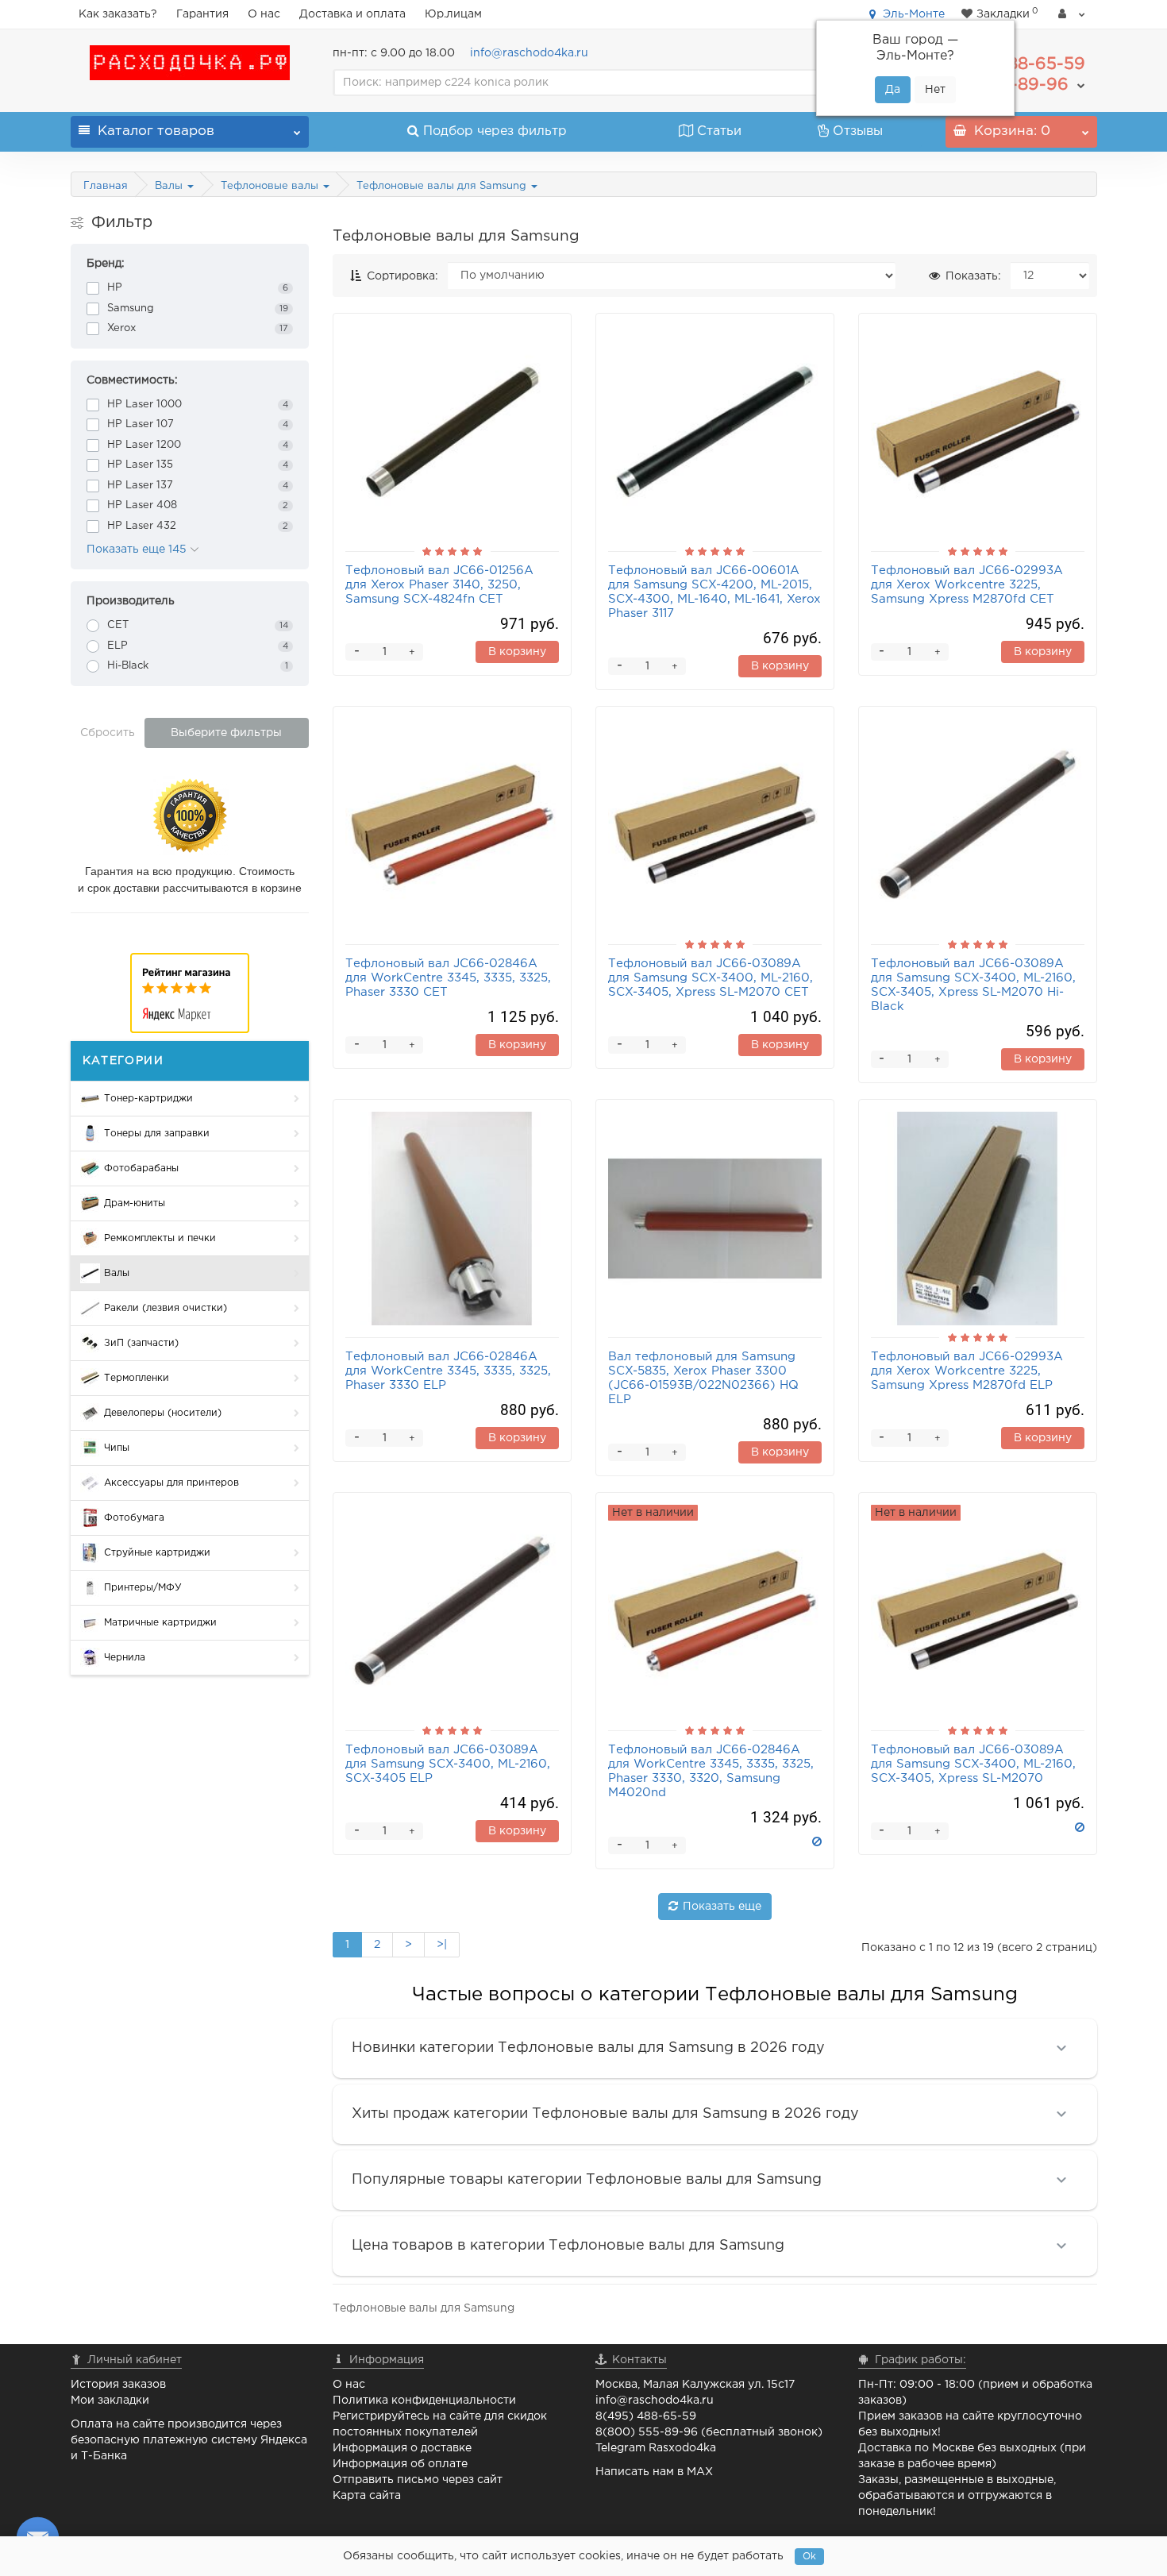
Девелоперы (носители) (163, 1413)
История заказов (118, 2385)
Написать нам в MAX (654, 2472)
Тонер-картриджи (148, 1099)
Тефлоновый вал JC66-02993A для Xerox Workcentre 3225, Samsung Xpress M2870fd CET (967, 585)
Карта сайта (367, 2496)
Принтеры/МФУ (143, 1588)
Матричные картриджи (160, 1623)
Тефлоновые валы (271, 186)
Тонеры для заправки (157, 1134)
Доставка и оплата (352, 14)
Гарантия (202, 14)
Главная (106, 186)
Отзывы (858, 131)
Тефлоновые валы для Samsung (443, 186)
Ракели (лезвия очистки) (166, 1308)
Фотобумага (134, 1518)
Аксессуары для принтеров (171, 1483)
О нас (264, 14)
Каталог (156, 131)
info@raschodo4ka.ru (529, 53)
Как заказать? (118, 14)
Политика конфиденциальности (424, 2401)
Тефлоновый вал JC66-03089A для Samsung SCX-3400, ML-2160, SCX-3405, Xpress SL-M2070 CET (711, 978)
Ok (809, 2557)
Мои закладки (110, 2401)
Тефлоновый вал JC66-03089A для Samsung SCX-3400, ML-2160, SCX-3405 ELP (448, 1764)
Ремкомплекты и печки (160, 1238)
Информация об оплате (400, 2464)
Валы (170, 186)
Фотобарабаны (141, 1168)
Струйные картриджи (157, 1553)
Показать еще (722, 1907)
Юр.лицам (453, 14)
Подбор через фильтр (495, 131)
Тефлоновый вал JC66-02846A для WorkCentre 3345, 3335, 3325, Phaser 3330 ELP (448, 1371)
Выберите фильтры (226, 733)
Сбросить (108, 733)
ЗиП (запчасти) (141, 1343)
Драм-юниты (135, 1203)
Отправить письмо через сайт (418, 2480)
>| (442, 1945)
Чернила (125, 1658)
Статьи (719, 131)
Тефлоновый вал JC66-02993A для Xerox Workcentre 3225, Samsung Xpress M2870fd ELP (967, 1371)
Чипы (117, 1448)
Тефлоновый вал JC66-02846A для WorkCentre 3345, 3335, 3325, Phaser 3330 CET (448, 978)
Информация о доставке (402, 2448)
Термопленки (137, 1378)
